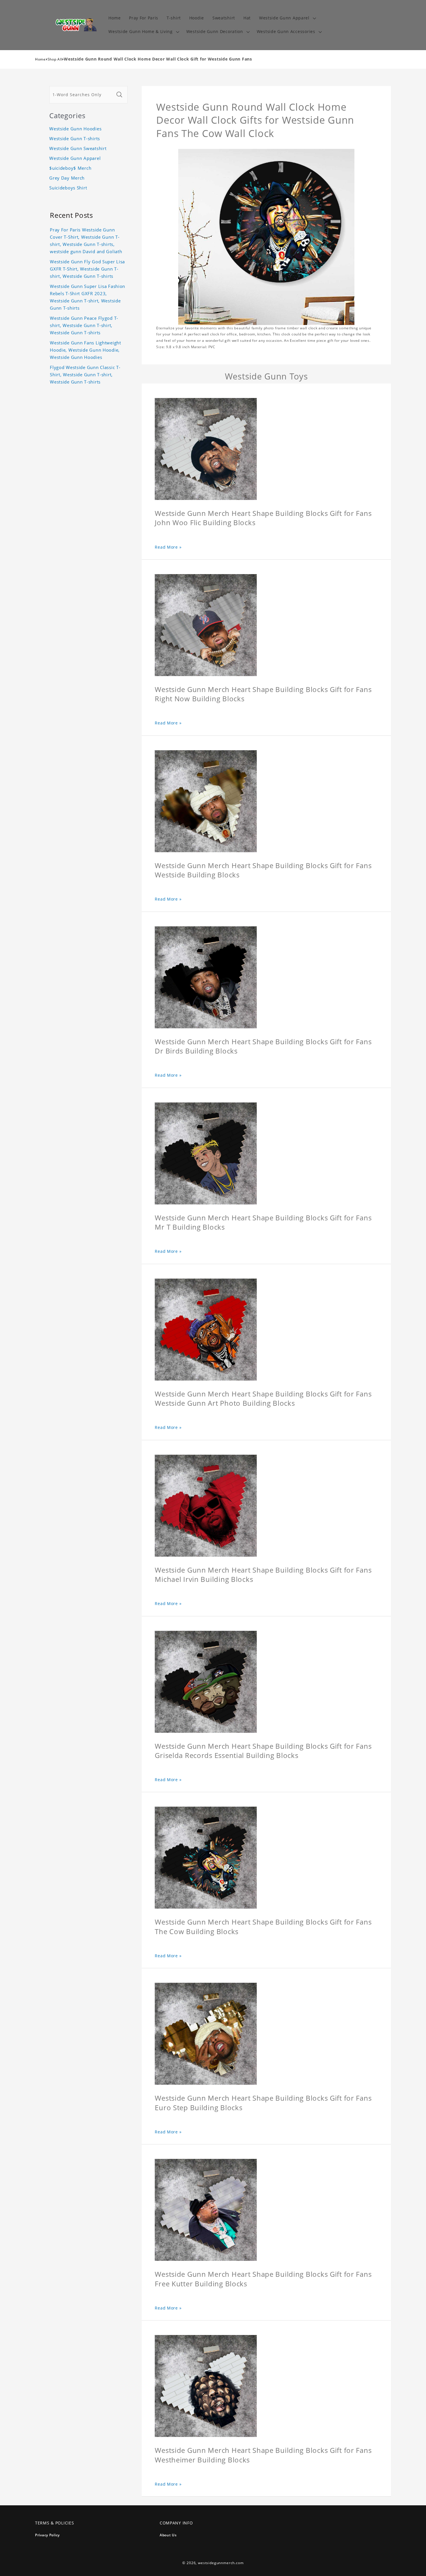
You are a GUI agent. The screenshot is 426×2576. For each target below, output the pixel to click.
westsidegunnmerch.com (221, 2563)
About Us (168, 2535)
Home (40, 59)
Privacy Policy (47, 2535)
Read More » (168, 547)
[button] (287, 18)
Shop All (55, 59)
